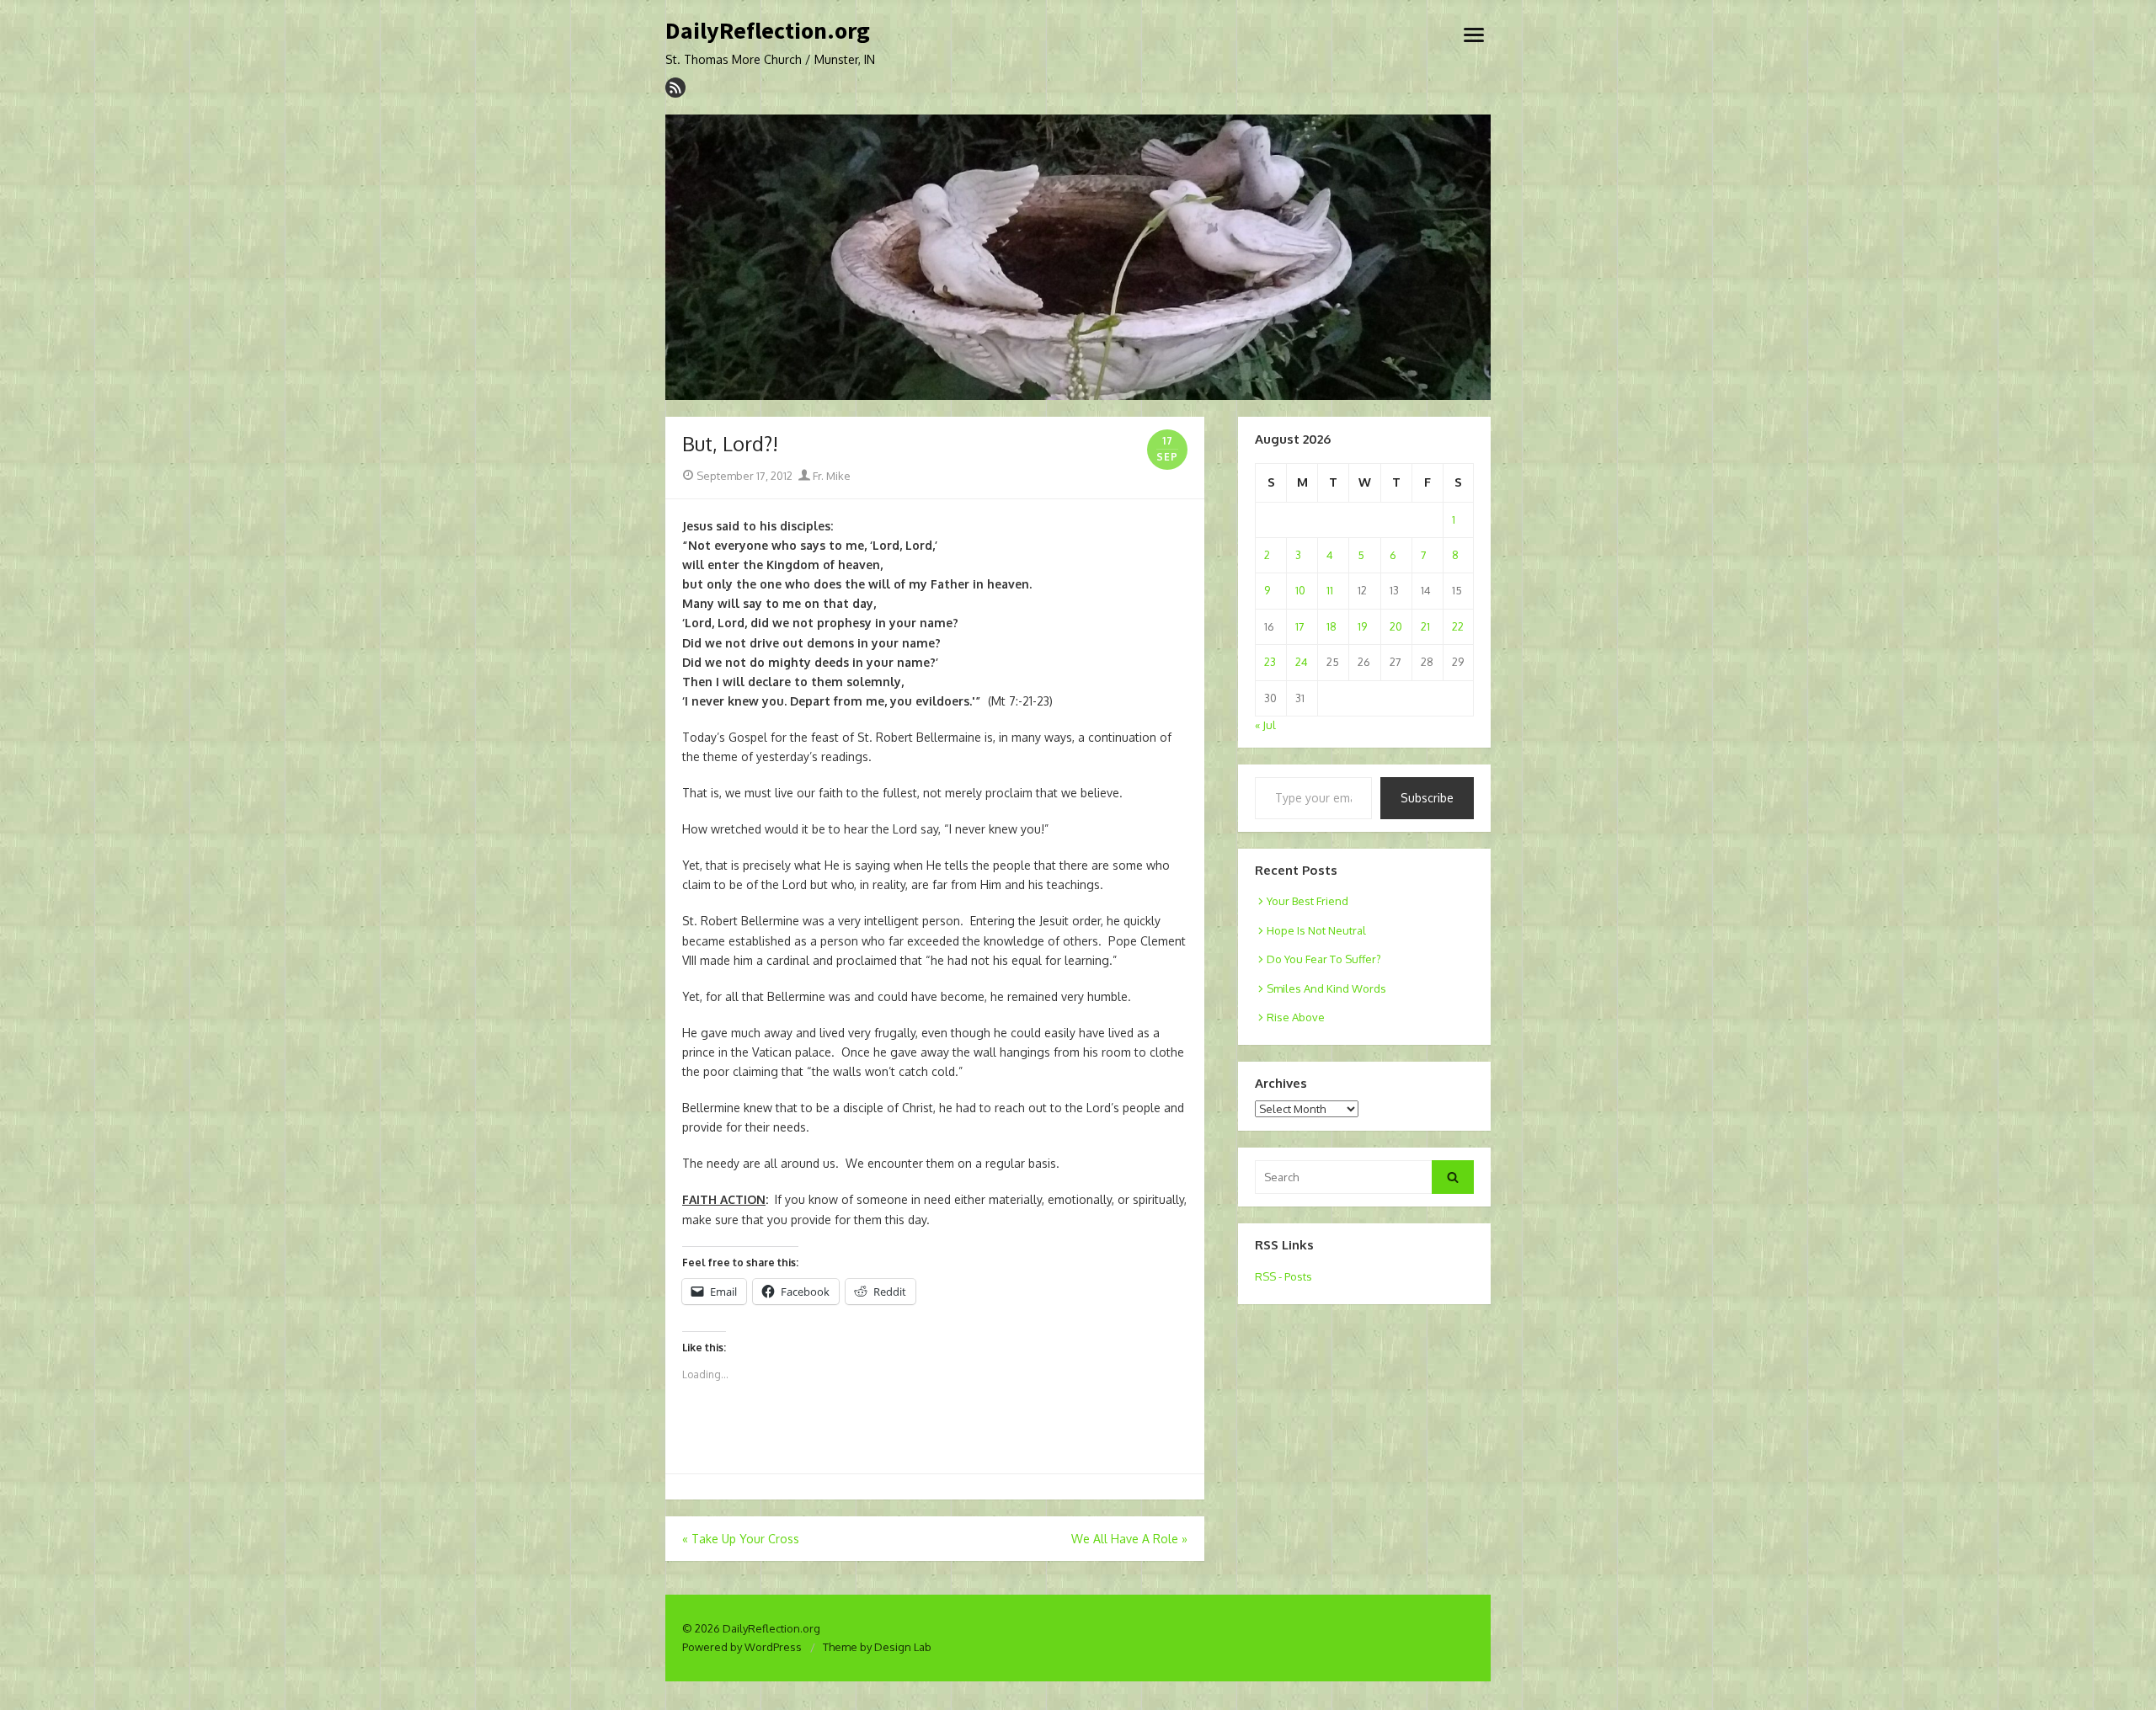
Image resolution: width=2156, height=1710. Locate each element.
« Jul (1265, 725)
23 (1270, 662)
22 (1458, 626)
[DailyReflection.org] (1078, 258)
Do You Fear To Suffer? (1324, 959)
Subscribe (1427, 798)
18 (1331, 626)
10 (1300, 590)
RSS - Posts (1283, 1276)
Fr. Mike (830, 476)
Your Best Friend (1307, 901)
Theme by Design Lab (877, 1647)
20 (1396, 626)
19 (1362, 626)
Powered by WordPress (742, 1647)
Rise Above (1296, 1017)
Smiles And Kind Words (1326, 988)
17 (1300, 626)
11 (1330, 590)
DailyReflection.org (768, 31)
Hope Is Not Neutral (1316, 930)
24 (1302, 662)
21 (1425, 626)
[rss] (675, 88)
